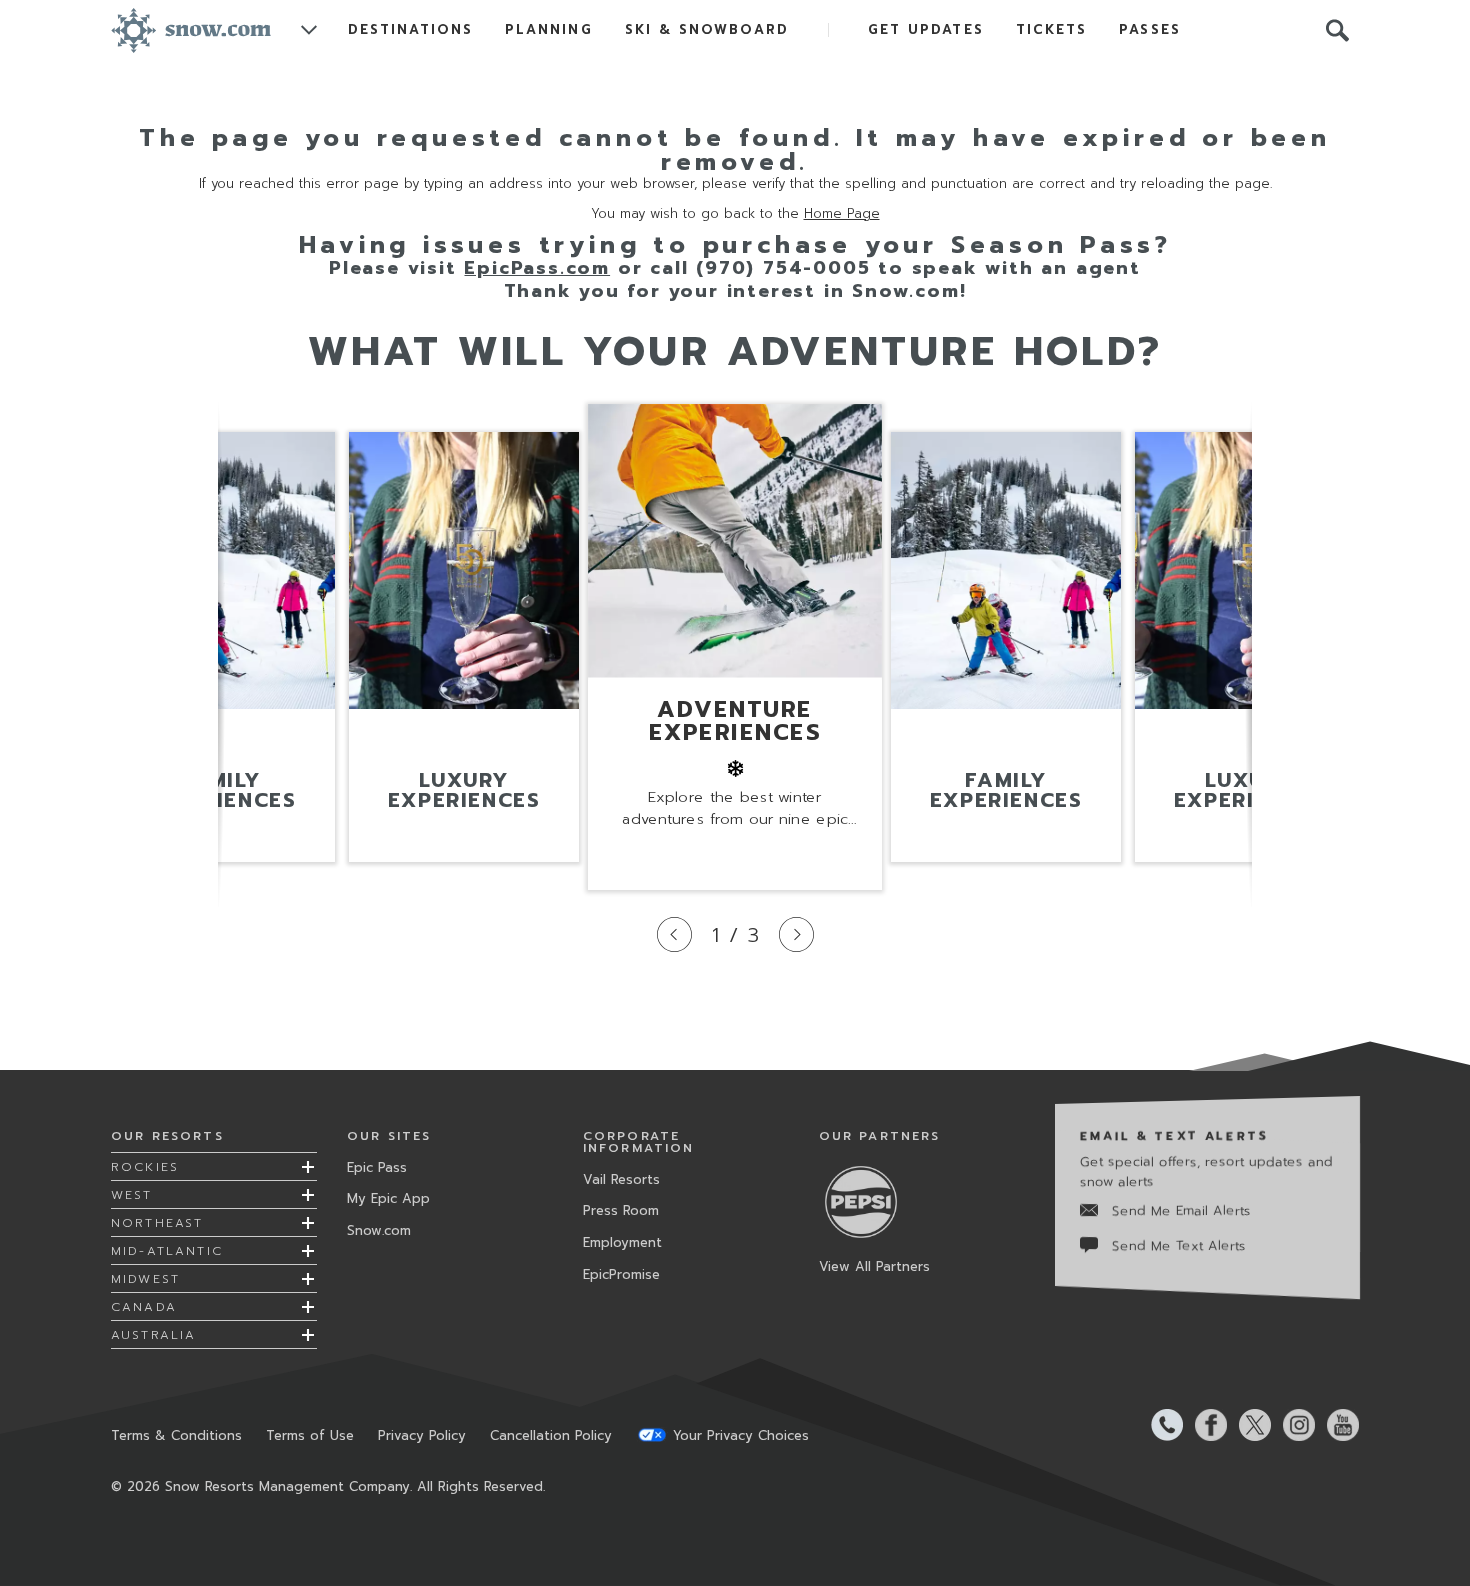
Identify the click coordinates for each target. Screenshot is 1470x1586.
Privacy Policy (422, 1435)
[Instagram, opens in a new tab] (1293, 1425)
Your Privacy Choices (741, 1435)
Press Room (621, 1210)
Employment (622, 1242)
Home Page (842, 213)
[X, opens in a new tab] (1249, 1425)
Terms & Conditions (176, 1435)
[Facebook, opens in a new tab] (1205, 1425)
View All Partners (874, 1266)
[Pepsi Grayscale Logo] (869, 1201)
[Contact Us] (1161, 1425)
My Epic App (388, 1198)
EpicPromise (621, 1274)
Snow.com (379, 1230)
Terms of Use (310, 1435)
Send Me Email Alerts (1181, 1210)
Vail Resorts (621, 1179)
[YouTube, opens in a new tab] (1337, 1425)
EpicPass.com (537, 268)
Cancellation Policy (551, 1435)
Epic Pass (377, 1167)
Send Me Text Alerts (1179, 1245)
